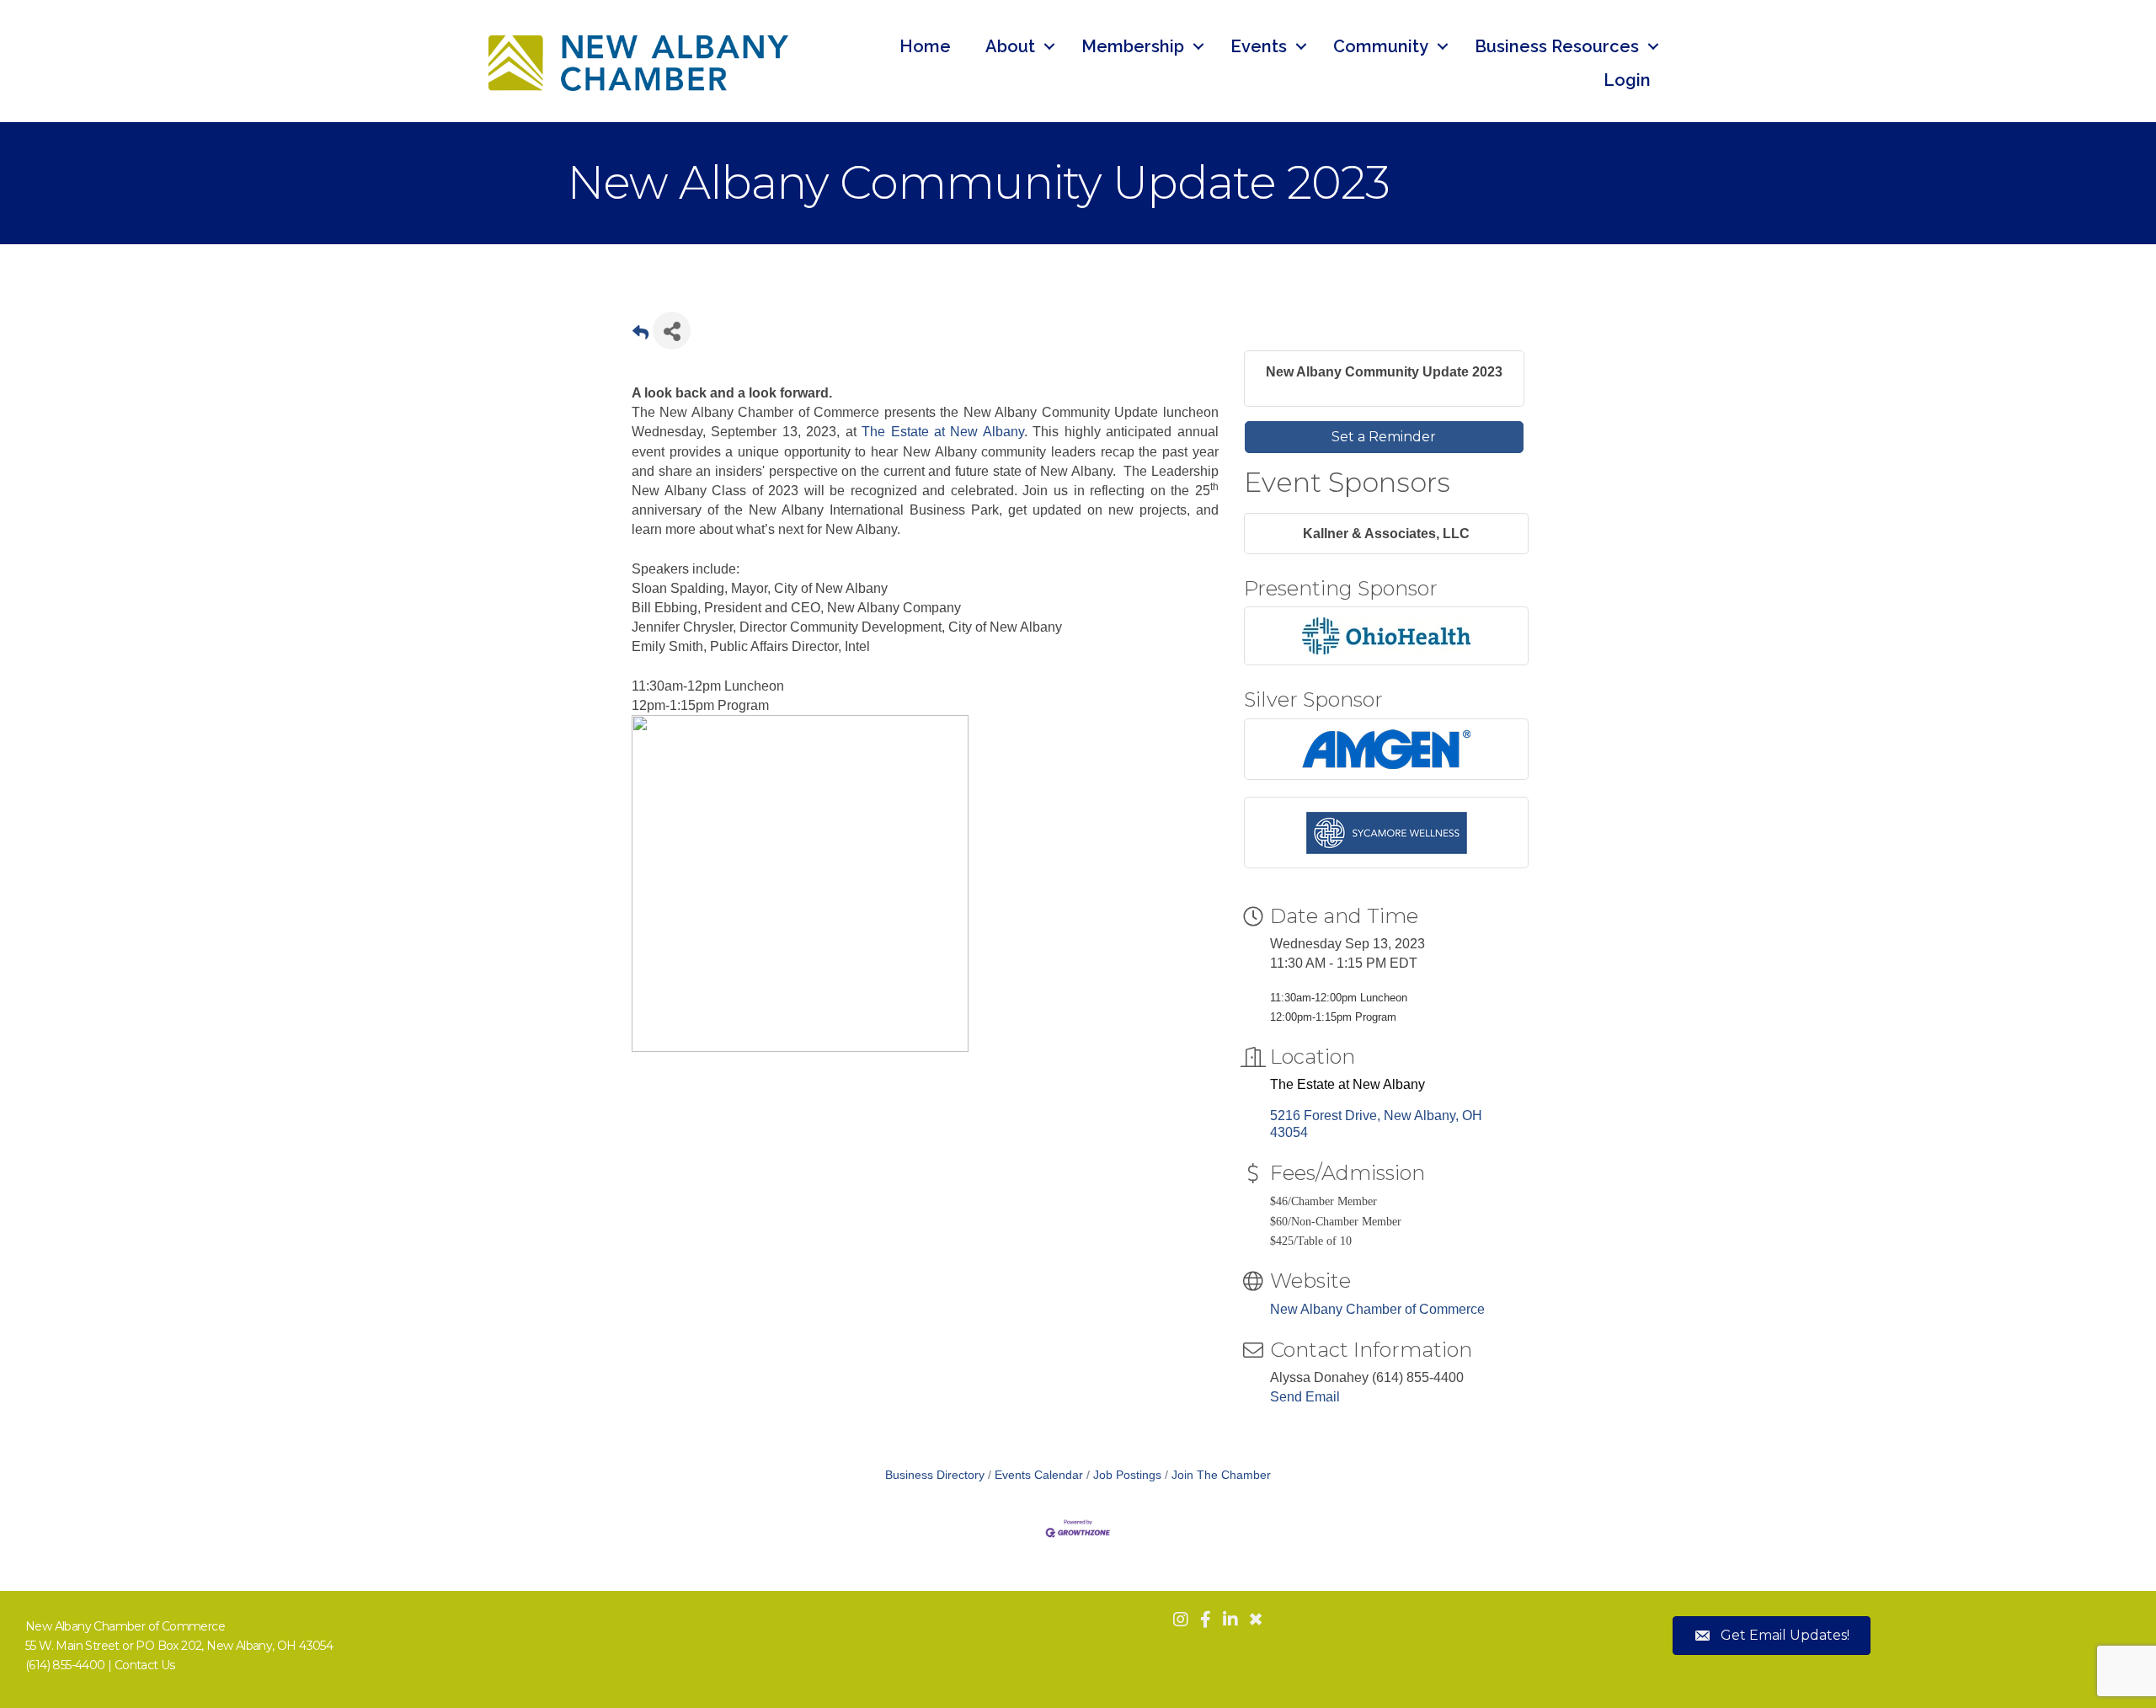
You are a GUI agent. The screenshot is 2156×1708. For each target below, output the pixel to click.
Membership (1133, 46)
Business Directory (935, 1475)
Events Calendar (1039, 1475)
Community (1381, 46)
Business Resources (1557, 46)
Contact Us (145, 1665)
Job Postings (1127, 1475)
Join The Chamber (1221, 1475)
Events (1259, 46)
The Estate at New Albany (943, 432)
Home (925, 46)
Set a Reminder (1384, 437)
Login (1627, 80)
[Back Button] (640, 336)
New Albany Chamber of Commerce (1377, 1309)
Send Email (1305, 1397)
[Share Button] (672, 331)
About (1010, 46)
